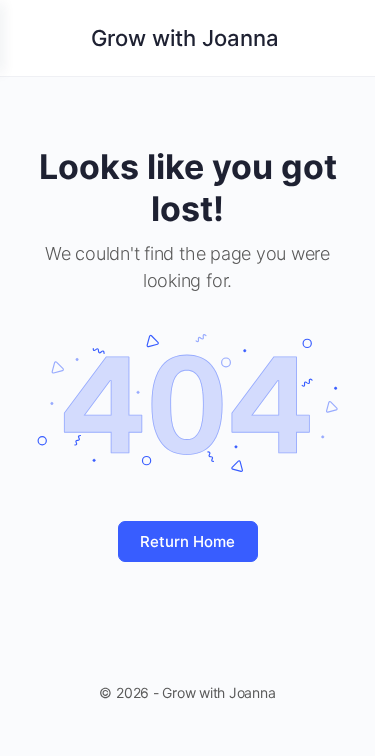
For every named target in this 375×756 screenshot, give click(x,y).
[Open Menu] (32, 36)
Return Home (187, 541)
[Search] (338, 38)
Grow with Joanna (185, 38)
